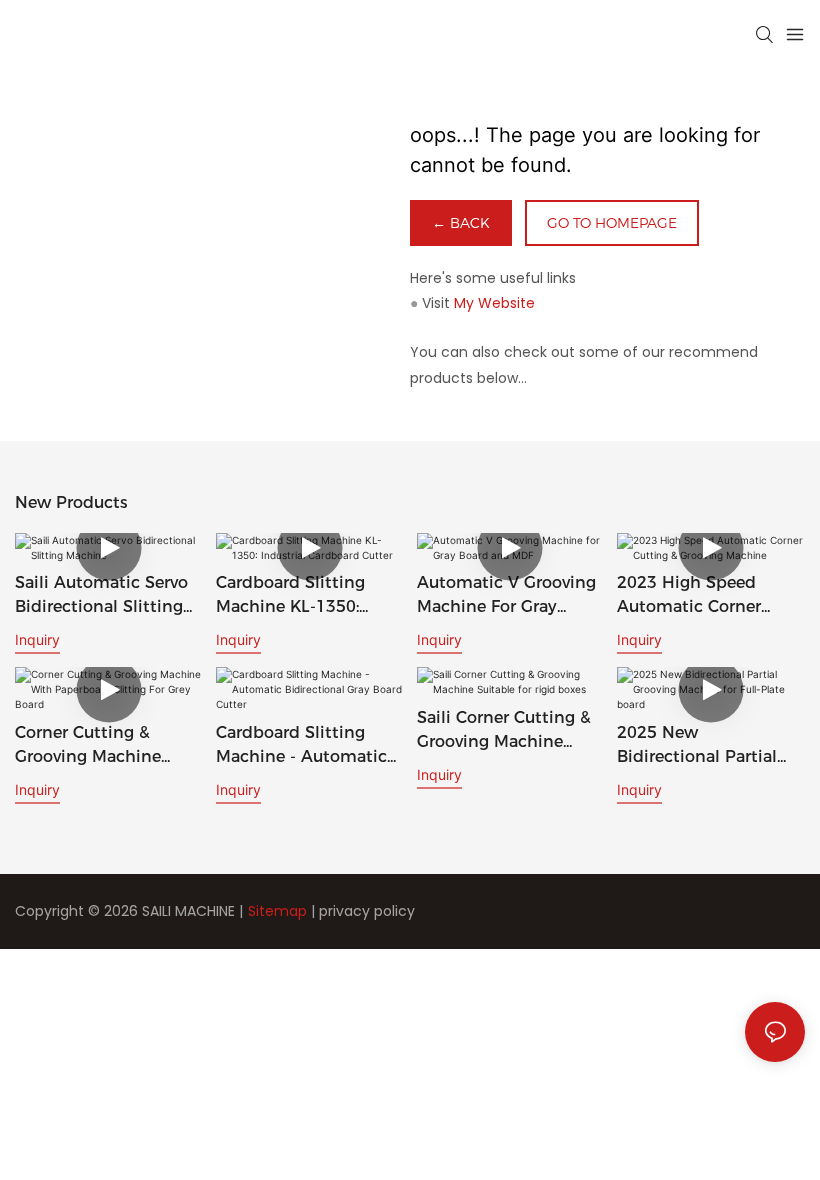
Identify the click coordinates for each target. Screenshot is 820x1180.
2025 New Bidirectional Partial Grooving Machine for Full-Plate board (705, 746)
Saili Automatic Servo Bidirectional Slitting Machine (101, 596)
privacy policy (367, 911)
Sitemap (277, 911)
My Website (494, 303)
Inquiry (37, 639)
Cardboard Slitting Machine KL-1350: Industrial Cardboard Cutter (299, 596)
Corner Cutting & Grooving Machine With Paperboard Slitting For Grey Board (106, 746)
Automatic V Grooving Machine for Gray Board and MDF (506, 596)
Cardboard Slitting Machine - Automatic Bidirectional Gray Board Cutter (301, 746)
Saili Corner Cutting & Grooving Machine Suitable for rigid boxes (504, 731)
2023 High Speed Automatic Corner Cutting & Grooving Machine (694, 596)
